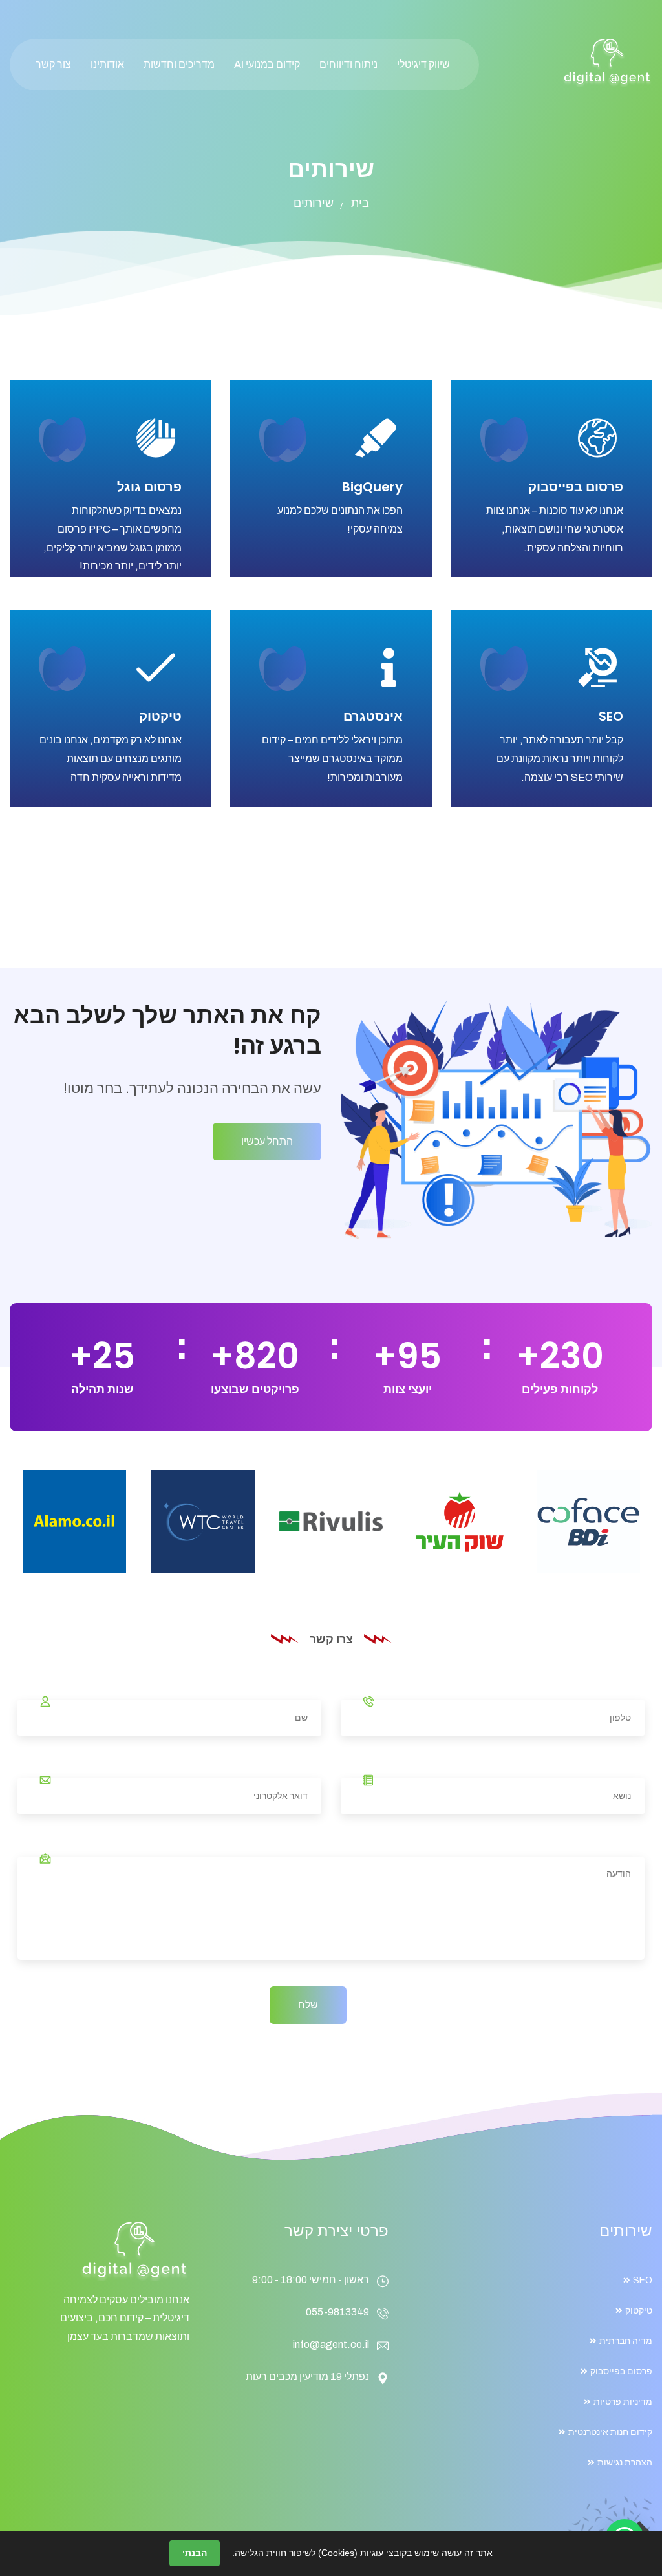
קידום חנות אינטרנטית (610, 2432)
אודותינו (107, 64)
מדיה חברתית (626, 2341)
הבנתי (195, 2553)
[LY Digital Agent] (607, 62)
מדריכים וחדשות (179, 64)
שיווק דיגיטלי (423, 64)
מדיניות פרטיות (623, 2402)
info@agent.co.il (331, 2344)
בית (360, 203)
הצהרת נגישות (625, 2463)
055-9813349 (337, 2312)
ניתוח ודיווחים (348, 64)
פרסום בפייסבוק (576, 487)
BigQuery (372, 487)
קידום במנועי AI (267, 64)
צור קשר (53, 64)
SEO (611, 716)
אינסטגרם (373, 716)
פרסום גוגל (149, 487)
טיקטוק (160, 716)
